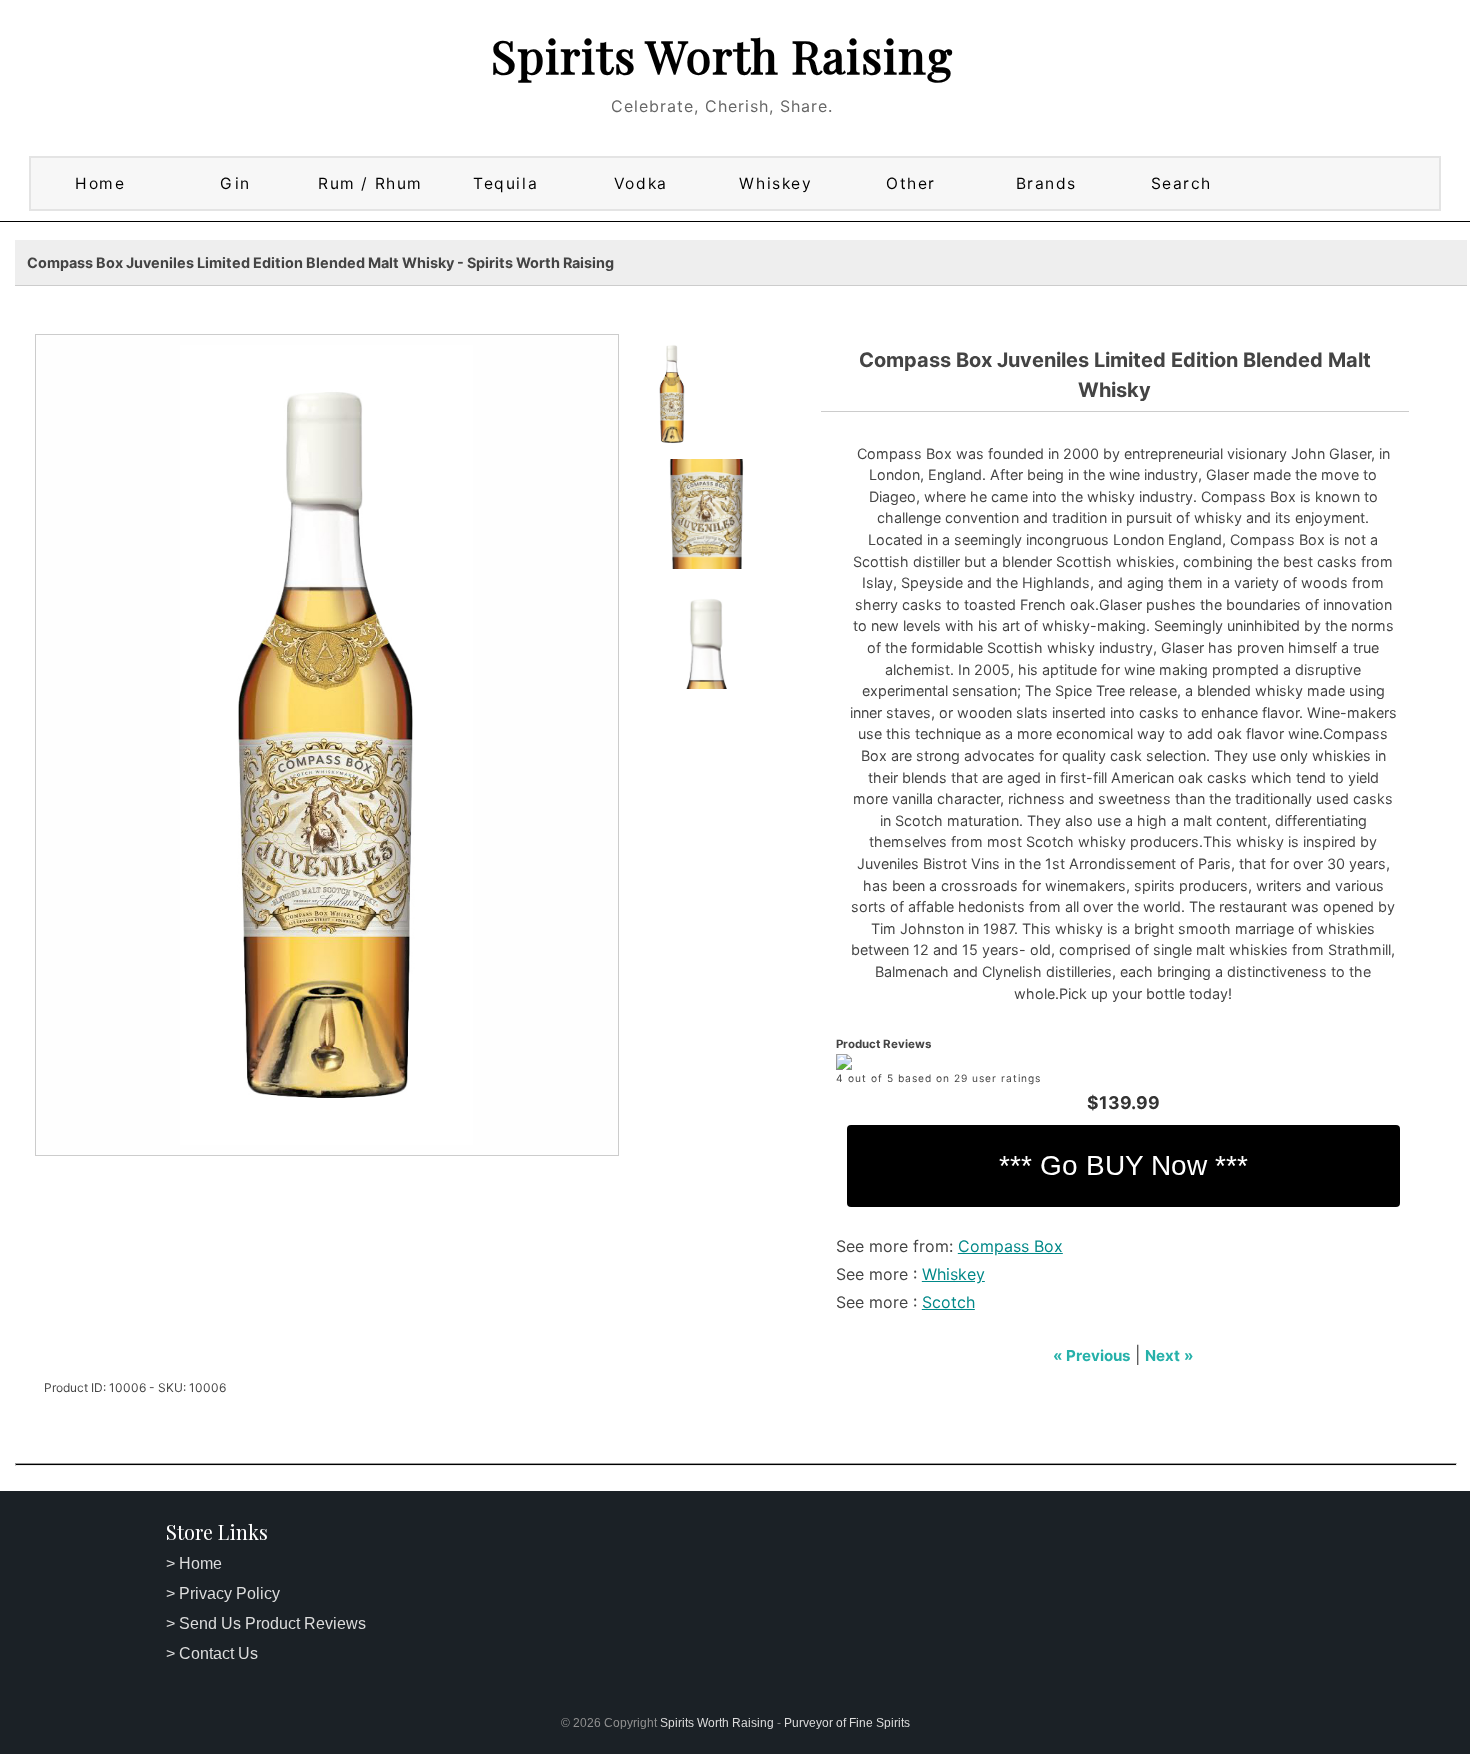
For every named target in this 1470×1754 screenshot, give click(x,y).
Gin (235, 183)
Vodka (641, 183)
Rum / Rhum (370, 183)
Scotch (948, 1302)
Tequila (505, 183)
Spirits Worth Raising (722, 55)
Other (911, 183)
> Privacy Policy (223, 1593)
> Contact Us (212, 1653)
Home (100, 183)
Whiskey (775, 183)
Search (1181, 183)
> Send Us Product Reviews (266, 1623)
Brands (1046, 183)
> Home (194, 1563)
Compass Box (1010, 1246)
